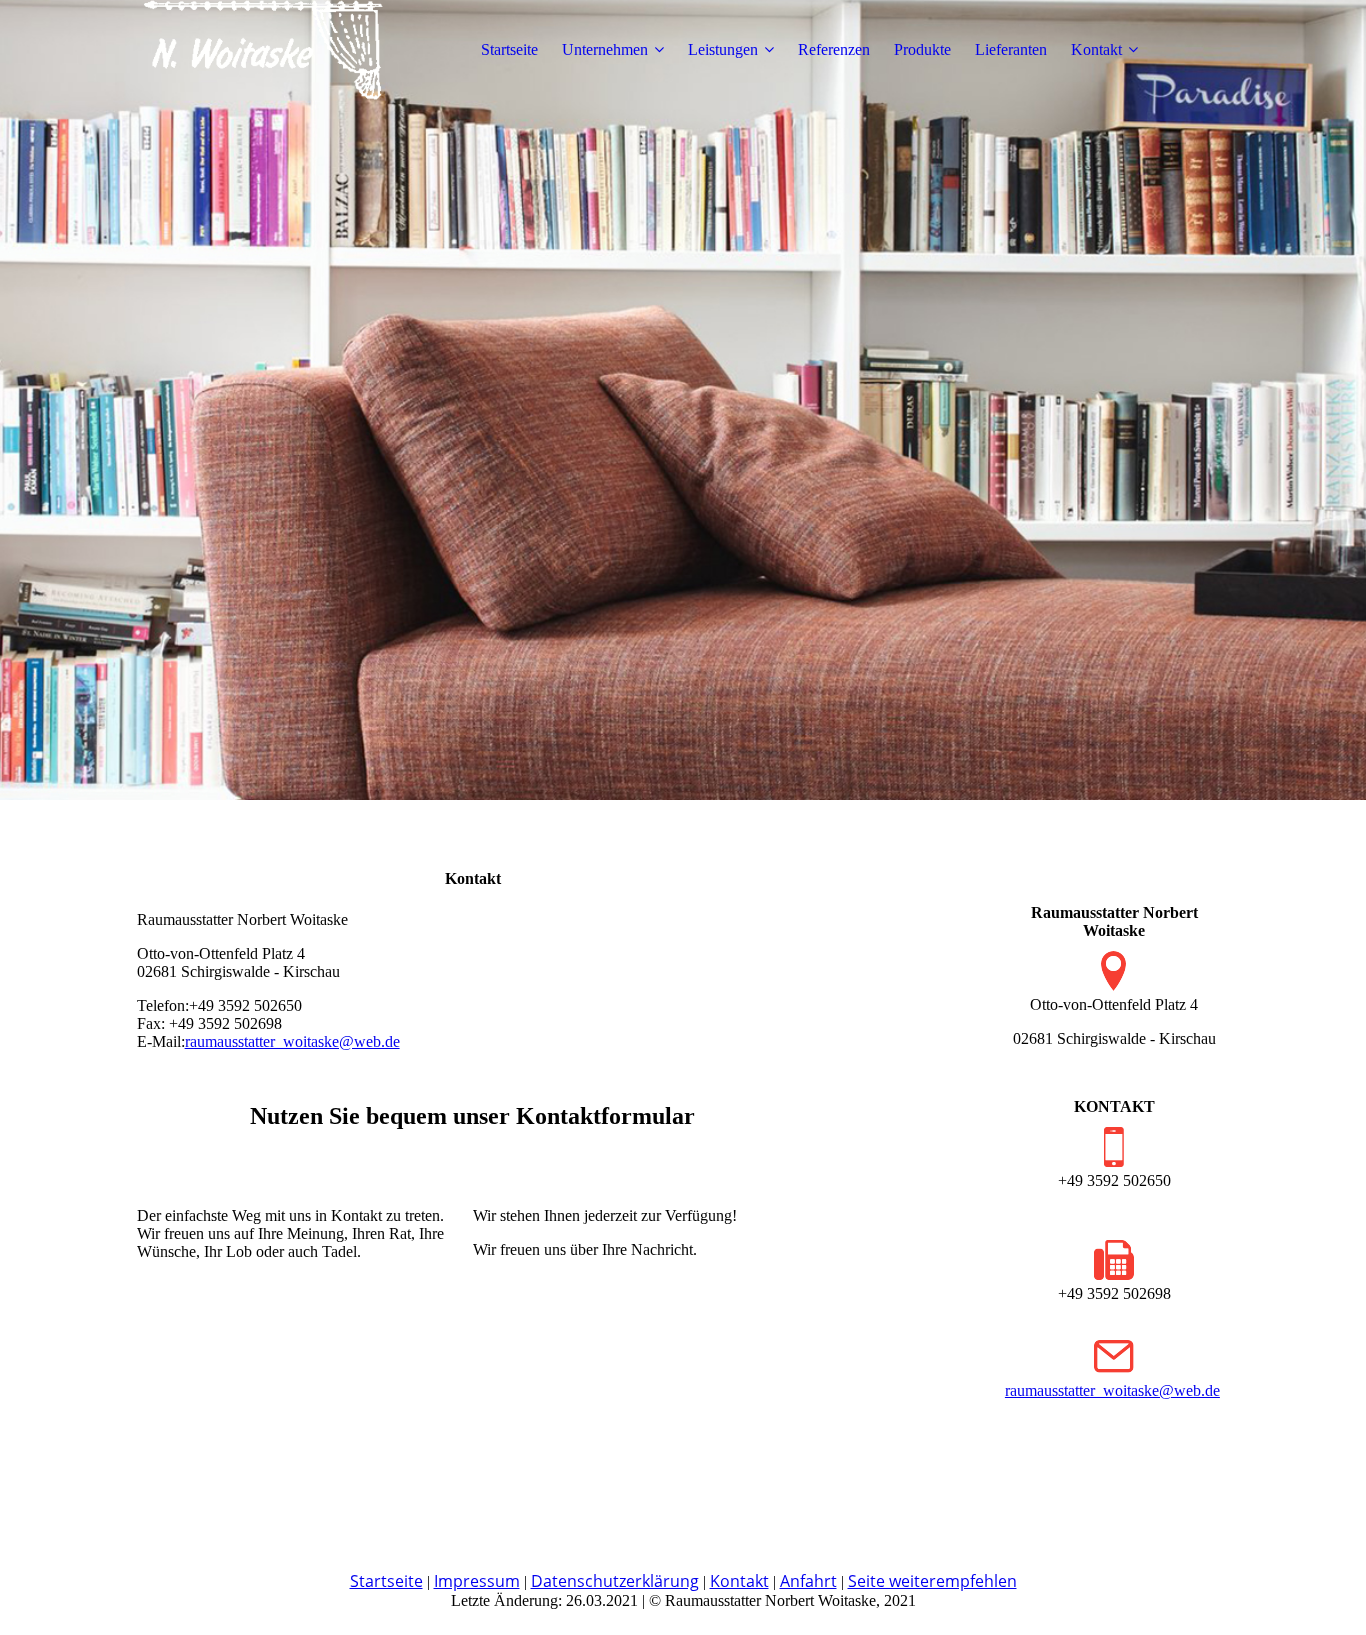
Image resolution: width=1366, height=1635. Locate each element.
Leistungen (723, 49)
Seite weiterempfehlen (932, 1581)
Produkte (922, 49)
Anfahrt (808, 1581)
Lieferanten (1011, 49)
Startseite (509, 49)
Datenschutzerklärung (615, 1581)
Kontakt (1096, 49)
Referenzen (834, 49)
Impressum (477, 1581)
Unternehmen (605, 49)
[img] (262, 50)
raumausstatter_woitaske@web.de (292, 1041)
